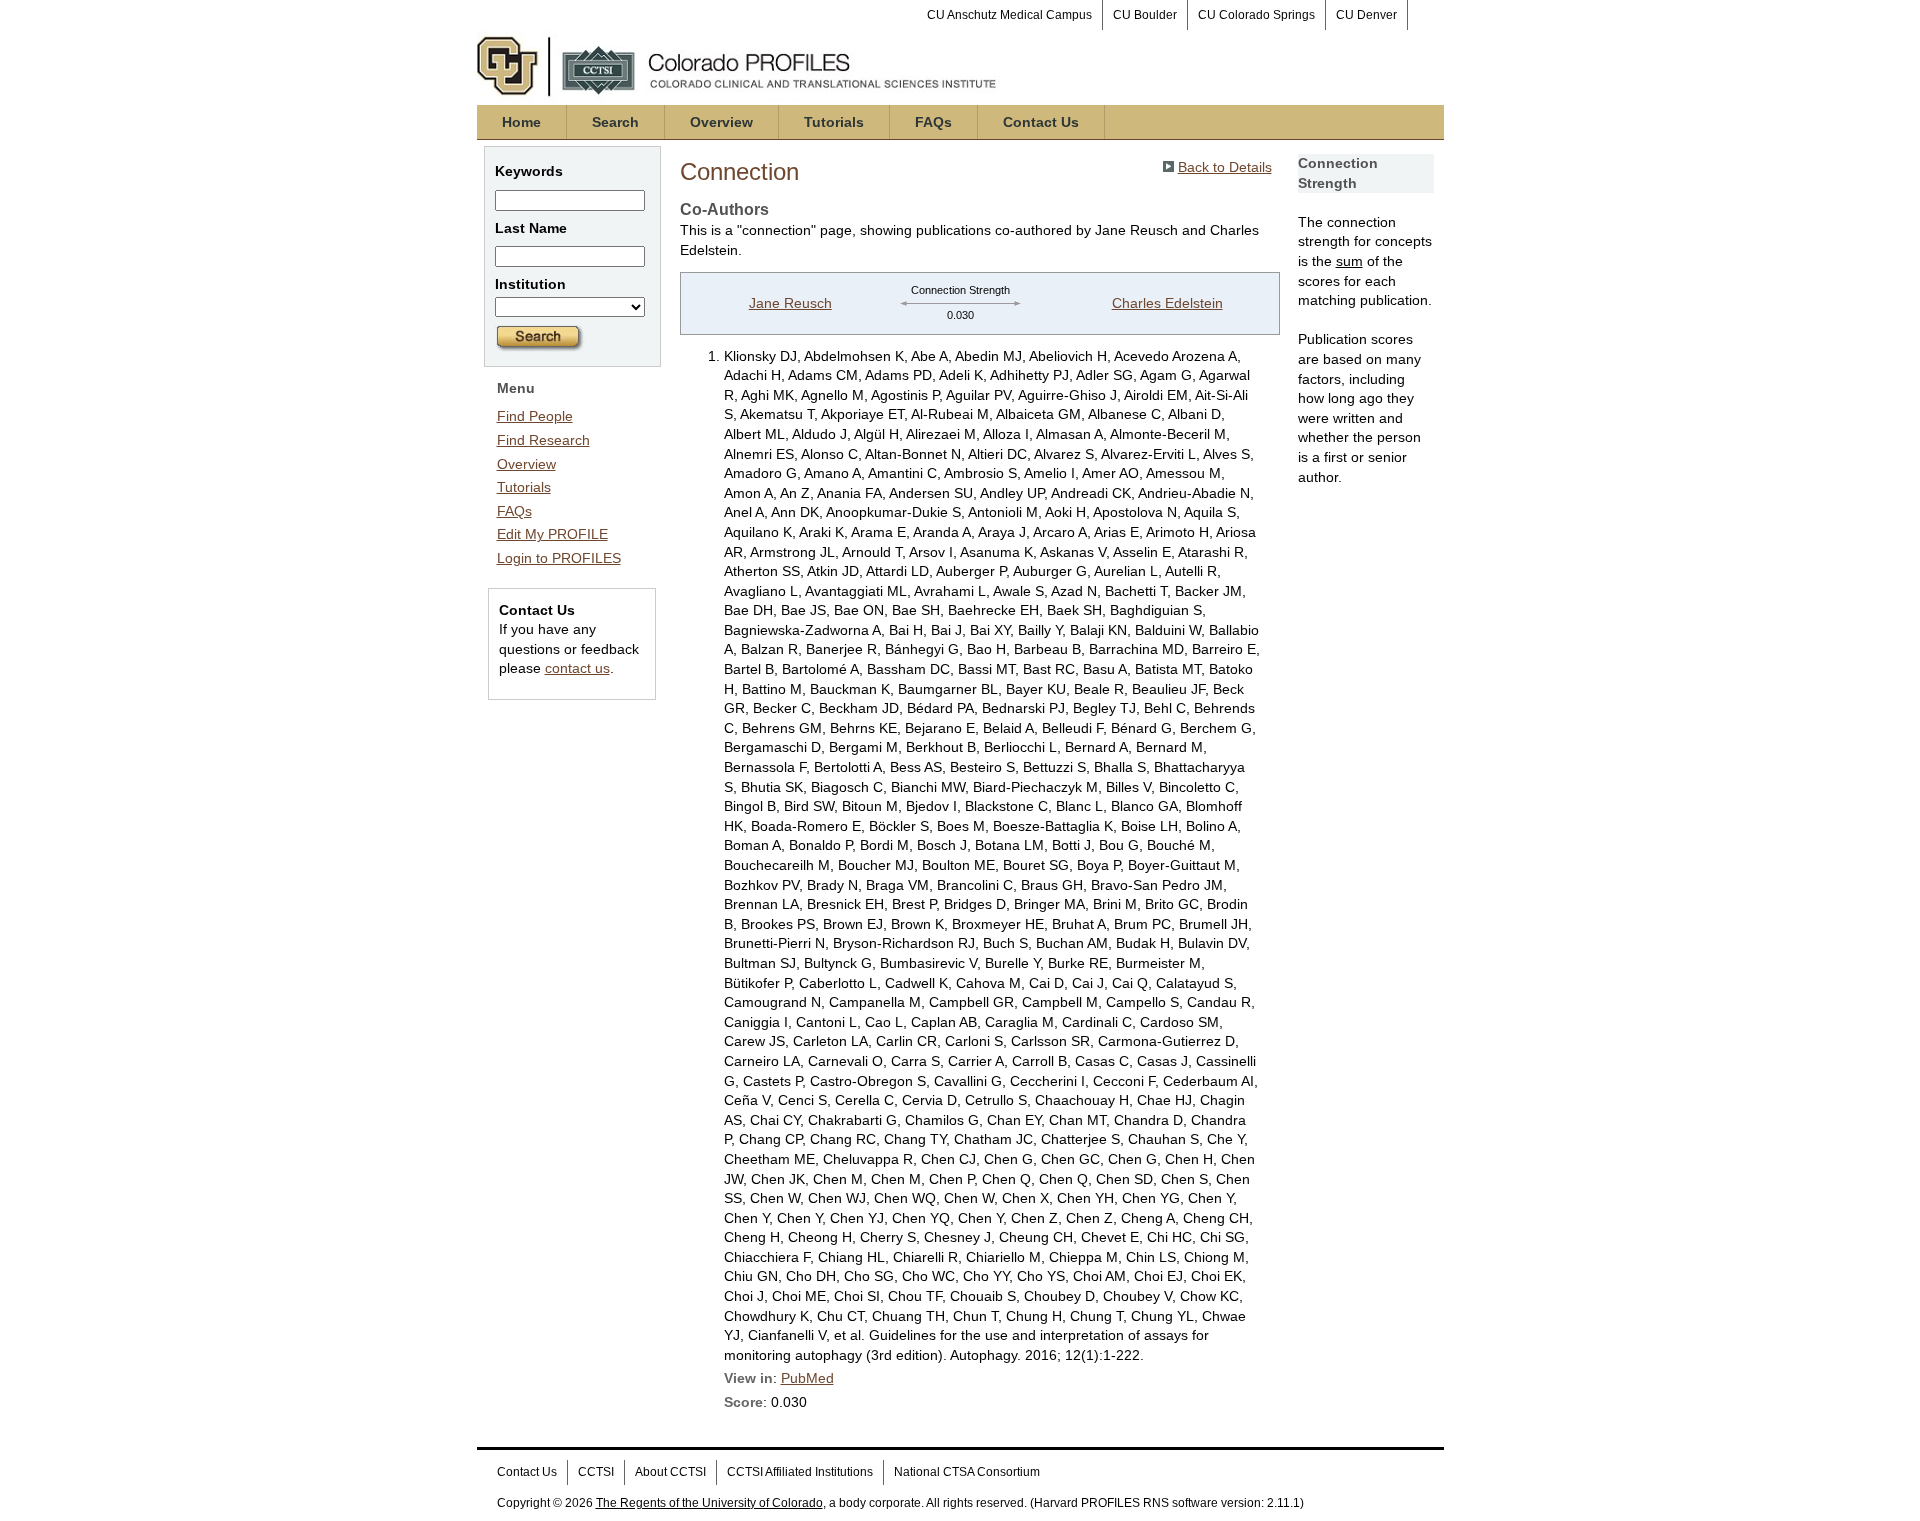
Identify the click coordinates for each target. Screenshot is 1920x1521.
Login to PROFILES (559, 558)
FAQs (933, 122)
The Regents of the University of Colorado (709, 1503)
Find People (535, 416)
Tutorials (834, 122)
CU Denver (1366, 15)
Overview (721, 122)
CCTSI (596, 1472)
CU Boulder (1145, 15)
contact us (577, 668)
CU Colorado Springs (1256, 15)
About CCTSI (670, 1472)
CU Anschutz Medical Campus (1009, 15)
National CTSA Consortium (967, 1472)
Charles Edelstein (1167, 303)
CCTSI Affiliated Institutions (800, 1472)
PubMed (807, 1378)
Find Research (543, 440)
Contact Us (1041, 122)
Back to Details (1225, 167)
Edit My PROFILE (552, 534)
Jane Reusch (790, 303)
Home (521, 122)
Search (615, 122)
